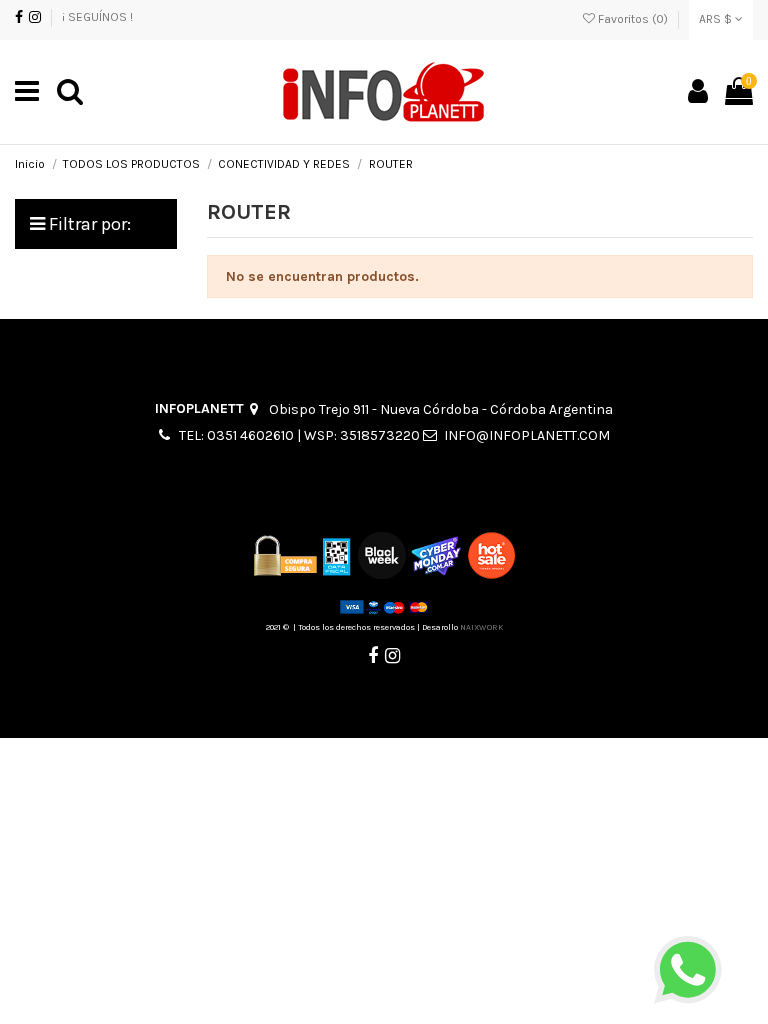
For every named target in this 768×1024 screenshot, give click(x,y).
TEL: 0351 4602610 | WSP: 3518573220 (299, 435)
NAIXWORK (481, 627)
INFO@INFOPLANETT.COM (527, 435)
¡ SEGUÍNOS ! (97, 17)
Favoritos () (633, 19)
